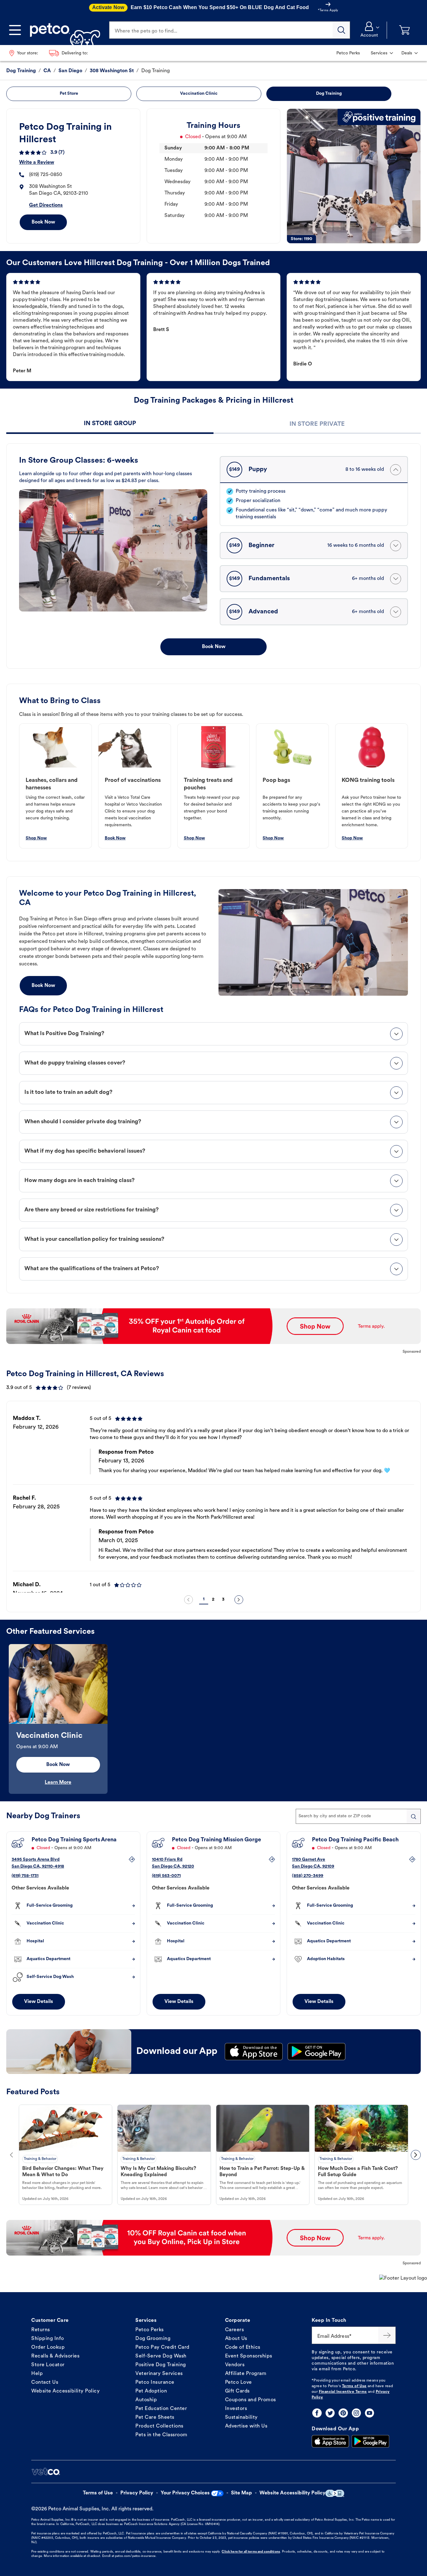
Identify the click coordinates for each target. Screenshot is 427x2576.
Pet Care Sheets (155, 2418)
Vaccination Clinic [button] (199, 94)
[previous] (188, 1600)
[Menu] (15, 30)
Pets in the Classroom (161, 2435)
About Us (236, 2339)
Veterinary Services (159, 2374)
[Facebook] (317, 2413)
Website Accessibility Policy (65, 2391)
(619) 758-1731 (25, 1876)
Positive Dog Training (161, 2365)
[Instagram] (356, 2413)
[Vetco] (46, 2472)
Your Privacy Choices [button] (185, 2493)
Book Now (43, 222)
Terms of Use (354, 2386)
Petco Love (239, 2382)
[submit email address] (387, 2335)
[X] (330, 2413)
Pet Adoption (151, 2391)
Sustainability (241, 2418)
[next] (239, 1600)
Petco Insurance (155, 2382)
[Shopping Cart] (404, 30)
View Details (39, 2002)
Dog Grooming (153, 2339)
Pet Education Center (161, 2409)
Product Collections (159, 2426)
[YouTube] (369, 2413)
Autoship (146, 2400)
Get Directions (46, 205)
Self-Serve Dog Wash (161, 2356)
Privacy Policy (137, 2493)
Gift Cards (237, 2391)
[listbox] (213, 1499)
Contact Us (45, 2382)
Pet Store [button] (69, 94)
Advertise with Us (246, 2426)
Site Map (241, 2493)
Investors (236, 2409)
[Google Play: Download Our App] (370, 2441)
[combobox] (358, 1816)
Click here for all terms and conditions (251, 2552)
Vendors (235, 2365)
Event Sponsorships (249, 2356)
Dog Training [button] (329, 94)
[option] (213, 1499)
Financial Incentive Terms (343, 2392)
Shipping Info (48, 2339)
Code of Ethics (243, 2347)
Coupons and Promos (251, 2400)
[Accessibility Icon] (335, 2493)
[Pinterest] (343, 2413)
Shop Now (36, 838)
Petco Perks (150, 2330)
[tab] (110, 424)
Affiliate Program (246, 2374)
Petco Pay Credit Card (162, 2347)
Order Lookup (48, 2347)
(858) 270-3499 (308, 1876)
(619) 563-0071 (166, 1876)
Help (37, 2374)
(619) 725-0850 (46, 175)
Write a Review (37, 163)
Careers (235, 2330)
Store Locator (48, 2365)
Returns (41, 2330)
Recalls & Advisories (55, 2356)
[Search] (341, 30)
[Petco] (63, 30)
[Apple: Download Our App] (330, 2441)
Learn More (58, 1783)
